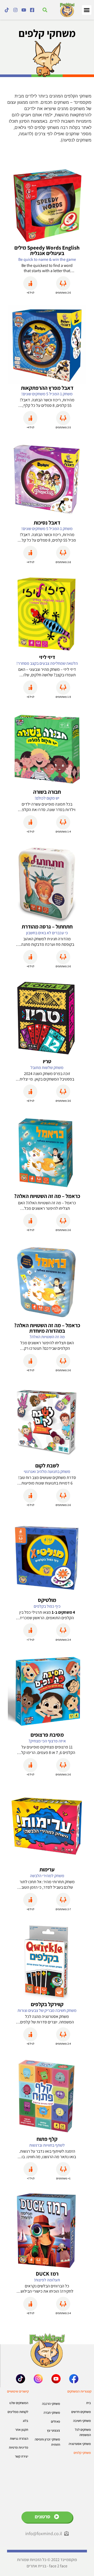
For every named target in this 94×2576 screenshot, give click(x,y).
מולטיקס (47, 1600)
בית (89, 2403)
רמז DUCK (47, 2274)
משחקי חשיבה (82, 2421)
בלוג (25, 2421)
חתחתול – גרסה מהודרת (47, 927)
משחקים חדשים (81, 2412)
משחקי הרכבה (51, 2404)
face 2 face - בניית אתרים (47, 2566)
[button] (87, 10)
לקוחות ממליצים (18, 2412)
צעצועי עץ (54, 2430)
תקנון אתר (22, 2430)
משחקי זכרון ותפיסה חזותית (47, 2442)
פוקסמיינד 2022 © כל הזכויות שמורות (47, 2560)
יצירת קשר (22, 2456)
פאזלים (55, 2421)
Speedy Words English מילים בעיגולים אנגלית (47, 250)
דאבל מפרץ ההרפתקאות (47, 388)
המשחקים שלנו (19, 2403)
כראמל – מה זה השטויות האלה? (47, 1196)
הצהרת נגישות (19, 2439)
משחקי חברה (52, 2413)
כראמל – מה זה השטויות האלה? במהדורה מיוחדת (47, 1328)
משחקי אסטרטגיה (80, 2444)
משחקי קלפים (82, 2453)
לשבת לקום (47, 1465)
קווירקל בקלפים (47, 2004)
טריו (47, 1061)
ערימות (47, 1869)
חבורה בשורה (47, 792)
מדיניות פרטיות (19, 2447)
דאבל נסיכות (47, 523)
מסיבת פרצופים (47, 1735)
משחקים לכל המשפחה (83, 2432)
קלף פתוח (47, 2139)
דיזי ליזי (47, 657)
